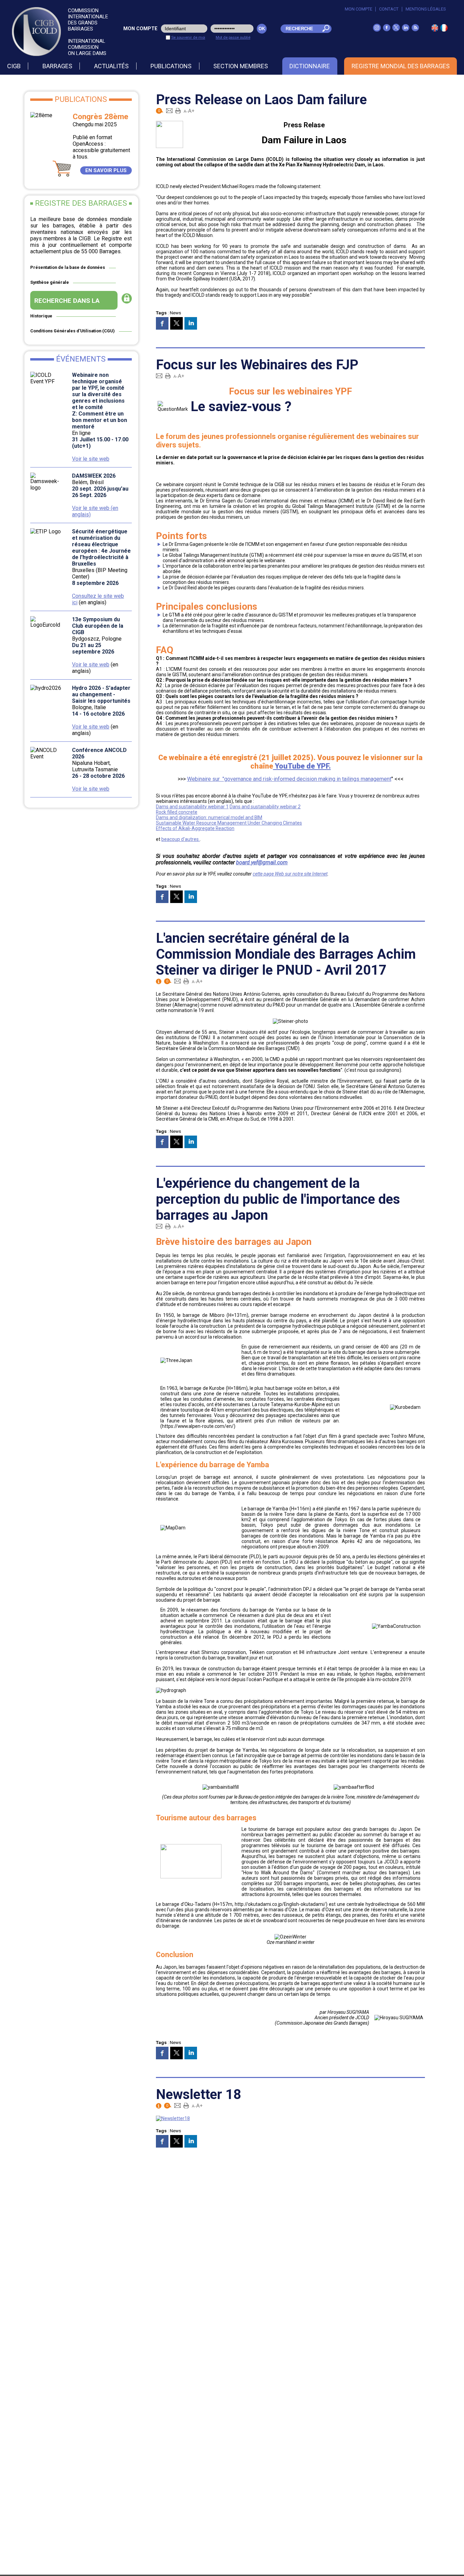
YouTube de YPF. (302, 766)
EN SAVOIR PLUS (106, 170)
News (175, 313)
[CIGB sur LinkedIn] (406, 30)
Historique (41, 316)
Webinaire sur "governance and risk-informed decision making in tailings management (289, 779)
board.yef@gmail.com (262, 862)
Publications (171, 66)
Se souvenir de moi (188, 37)
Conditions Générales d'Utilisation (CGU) (73, 331)
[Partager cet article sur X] (176, 323)
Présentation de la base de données (68, 267)
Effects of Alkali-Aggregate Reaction (195, 828)
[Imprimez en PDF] (178, 110)
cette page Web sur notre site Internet (290, 874)
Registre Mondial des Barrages (401, 66)
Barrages (57, 66)
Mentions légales (426, 9)
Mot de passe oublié (233, 37)
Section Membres (241, 66)
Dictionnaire (310, 66)
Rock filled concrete (177, 812)
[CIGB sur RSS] (415, 30)
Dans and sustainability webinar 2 (265, 807)
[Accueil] (444, 30)
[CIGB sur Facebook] (387, 30)
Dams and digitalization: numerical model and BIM (209, 817)
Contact (389, 9)
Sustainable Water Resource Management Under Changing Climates (229, 823)
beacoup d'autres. (181, 839)
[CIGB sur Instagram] (377, 30)
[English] (435, 30)
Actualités (111, 66)
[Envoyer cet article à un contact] (169, 110)
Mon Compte (359, 9)
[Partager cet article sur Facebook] (162, 323)
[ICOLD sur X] (396, 30)
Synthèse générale (50, 282)
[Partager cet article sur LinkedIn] (191, 323)
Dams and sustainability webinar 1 (192, 807)
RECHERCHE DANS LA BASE (67, 303)
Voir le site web (91, 459)
